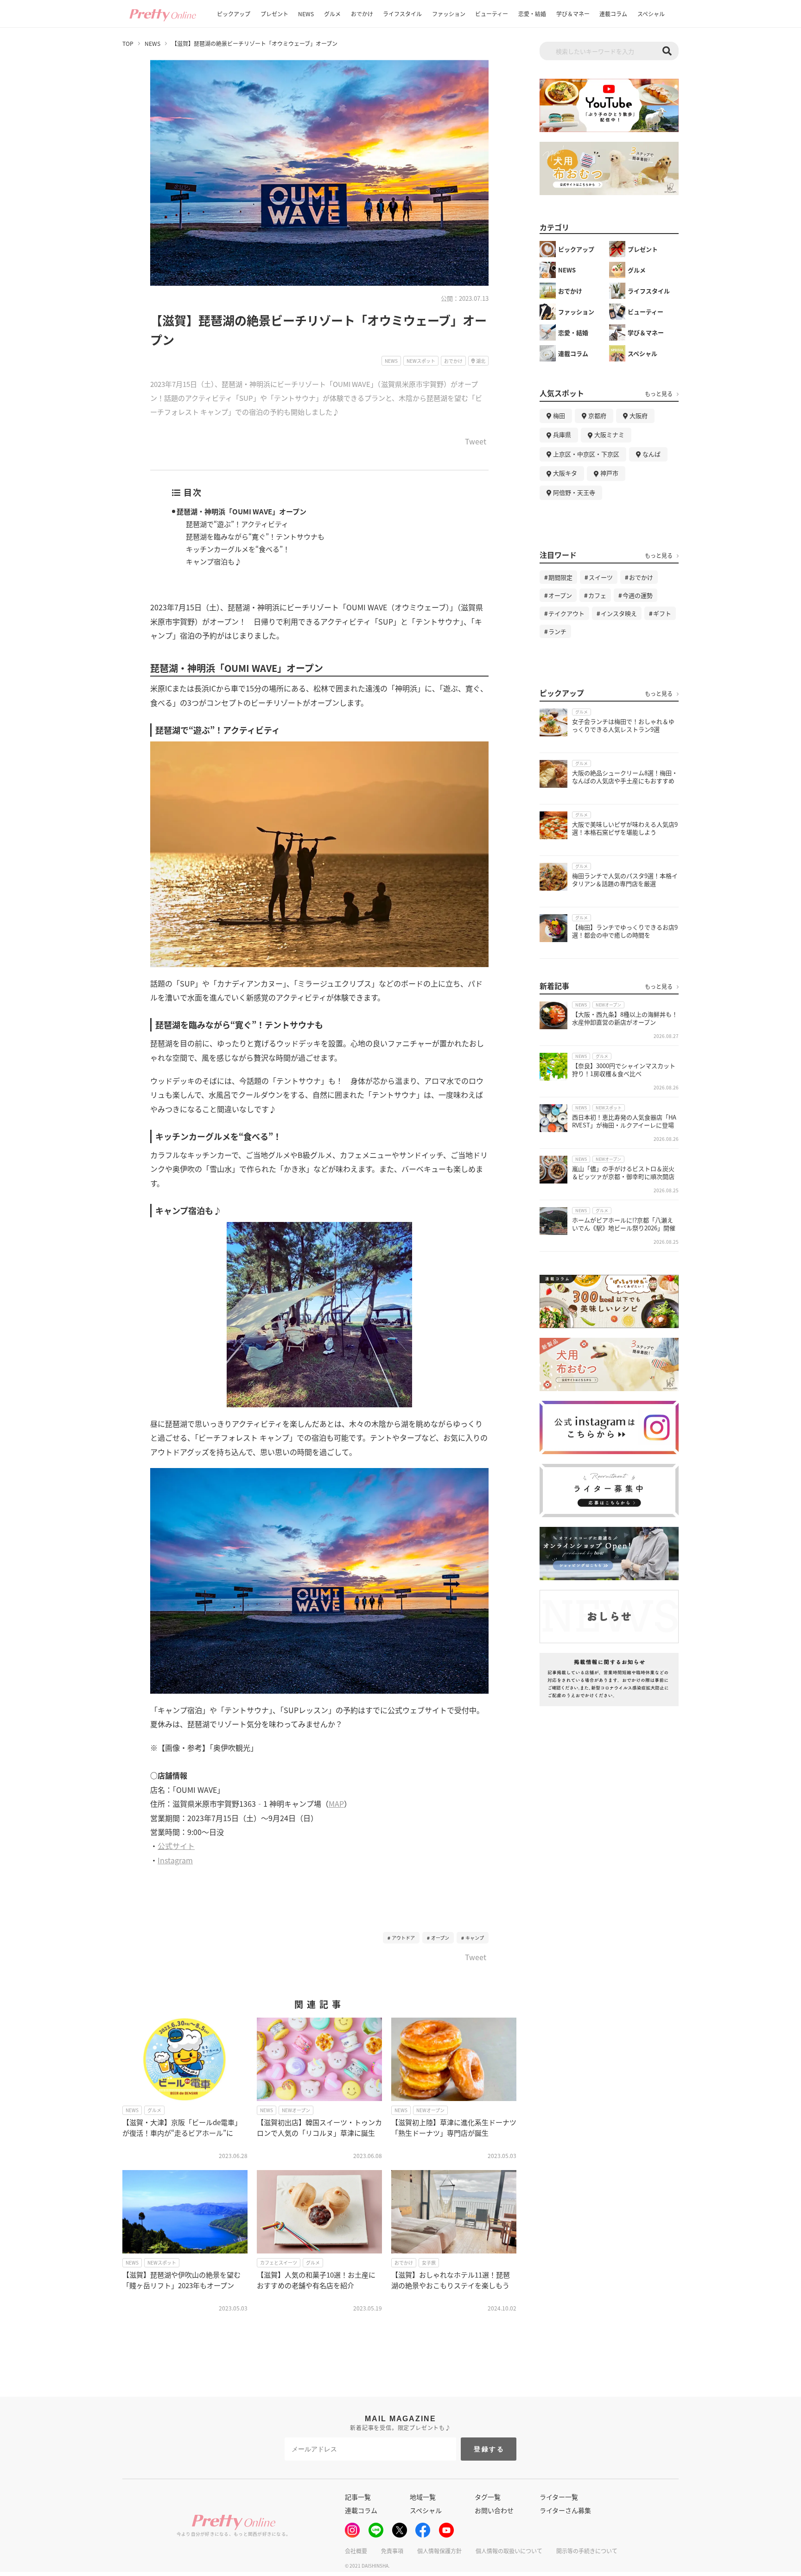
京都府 (597, 415)
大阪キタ (565, 473)
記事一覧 (358, 2497)
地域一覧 (423, 2497)
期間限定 (560, 577)
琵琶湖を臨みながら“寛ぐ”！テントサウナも (255, 536)
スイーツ (601, 577)
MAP (336, 1804)
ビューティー (492, 14)
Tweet (476, 442)
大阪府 (639, 415)
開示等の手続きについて (587, 2551)
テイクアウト (566, 613)
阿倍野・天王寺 (574, 492)
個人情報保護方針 (439, 2551)
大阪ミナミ (609, 434)
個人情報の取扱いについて (509, 2551)
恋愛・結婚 (532, 14)
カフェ (597, 595)
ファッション (449, 14)
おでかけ (362, 14)
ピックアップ (234, 14)
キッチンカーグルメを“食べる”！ (238, 549)
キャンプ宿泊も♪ (214, 561)
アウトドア (403, 1938)
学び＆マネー (573, 14)
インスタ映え (619, 613)
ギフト (662, 613)
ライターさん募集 (565, 2510)
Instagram (175, 1860)
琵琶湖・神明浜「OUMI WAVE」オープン (242, 511)
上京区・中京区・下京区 (586, 454)
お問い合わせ (494, 2510)
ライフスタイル (402, 14)
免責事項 (392, 2551)
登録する (489, 2449)
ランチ (557, 631)
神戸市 (609, 473)
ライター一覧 (559, 2497)
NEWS (306, 14)
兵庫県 (562, 434)
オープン (440, 1938)
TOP (128, 44)
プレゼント (274, 14)
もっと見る (659, 394)
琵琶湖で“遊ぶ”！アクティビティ (237, 524)
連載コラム (613, 14)
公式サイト (176, 1846)
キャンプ (475, 1938)
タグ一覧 (488, 2497)
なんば (652, 454)
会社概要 (356, 2551)
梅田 (559, 415)
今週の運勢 (638, 595)
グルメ (332, 14)
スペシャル (651, 14)
